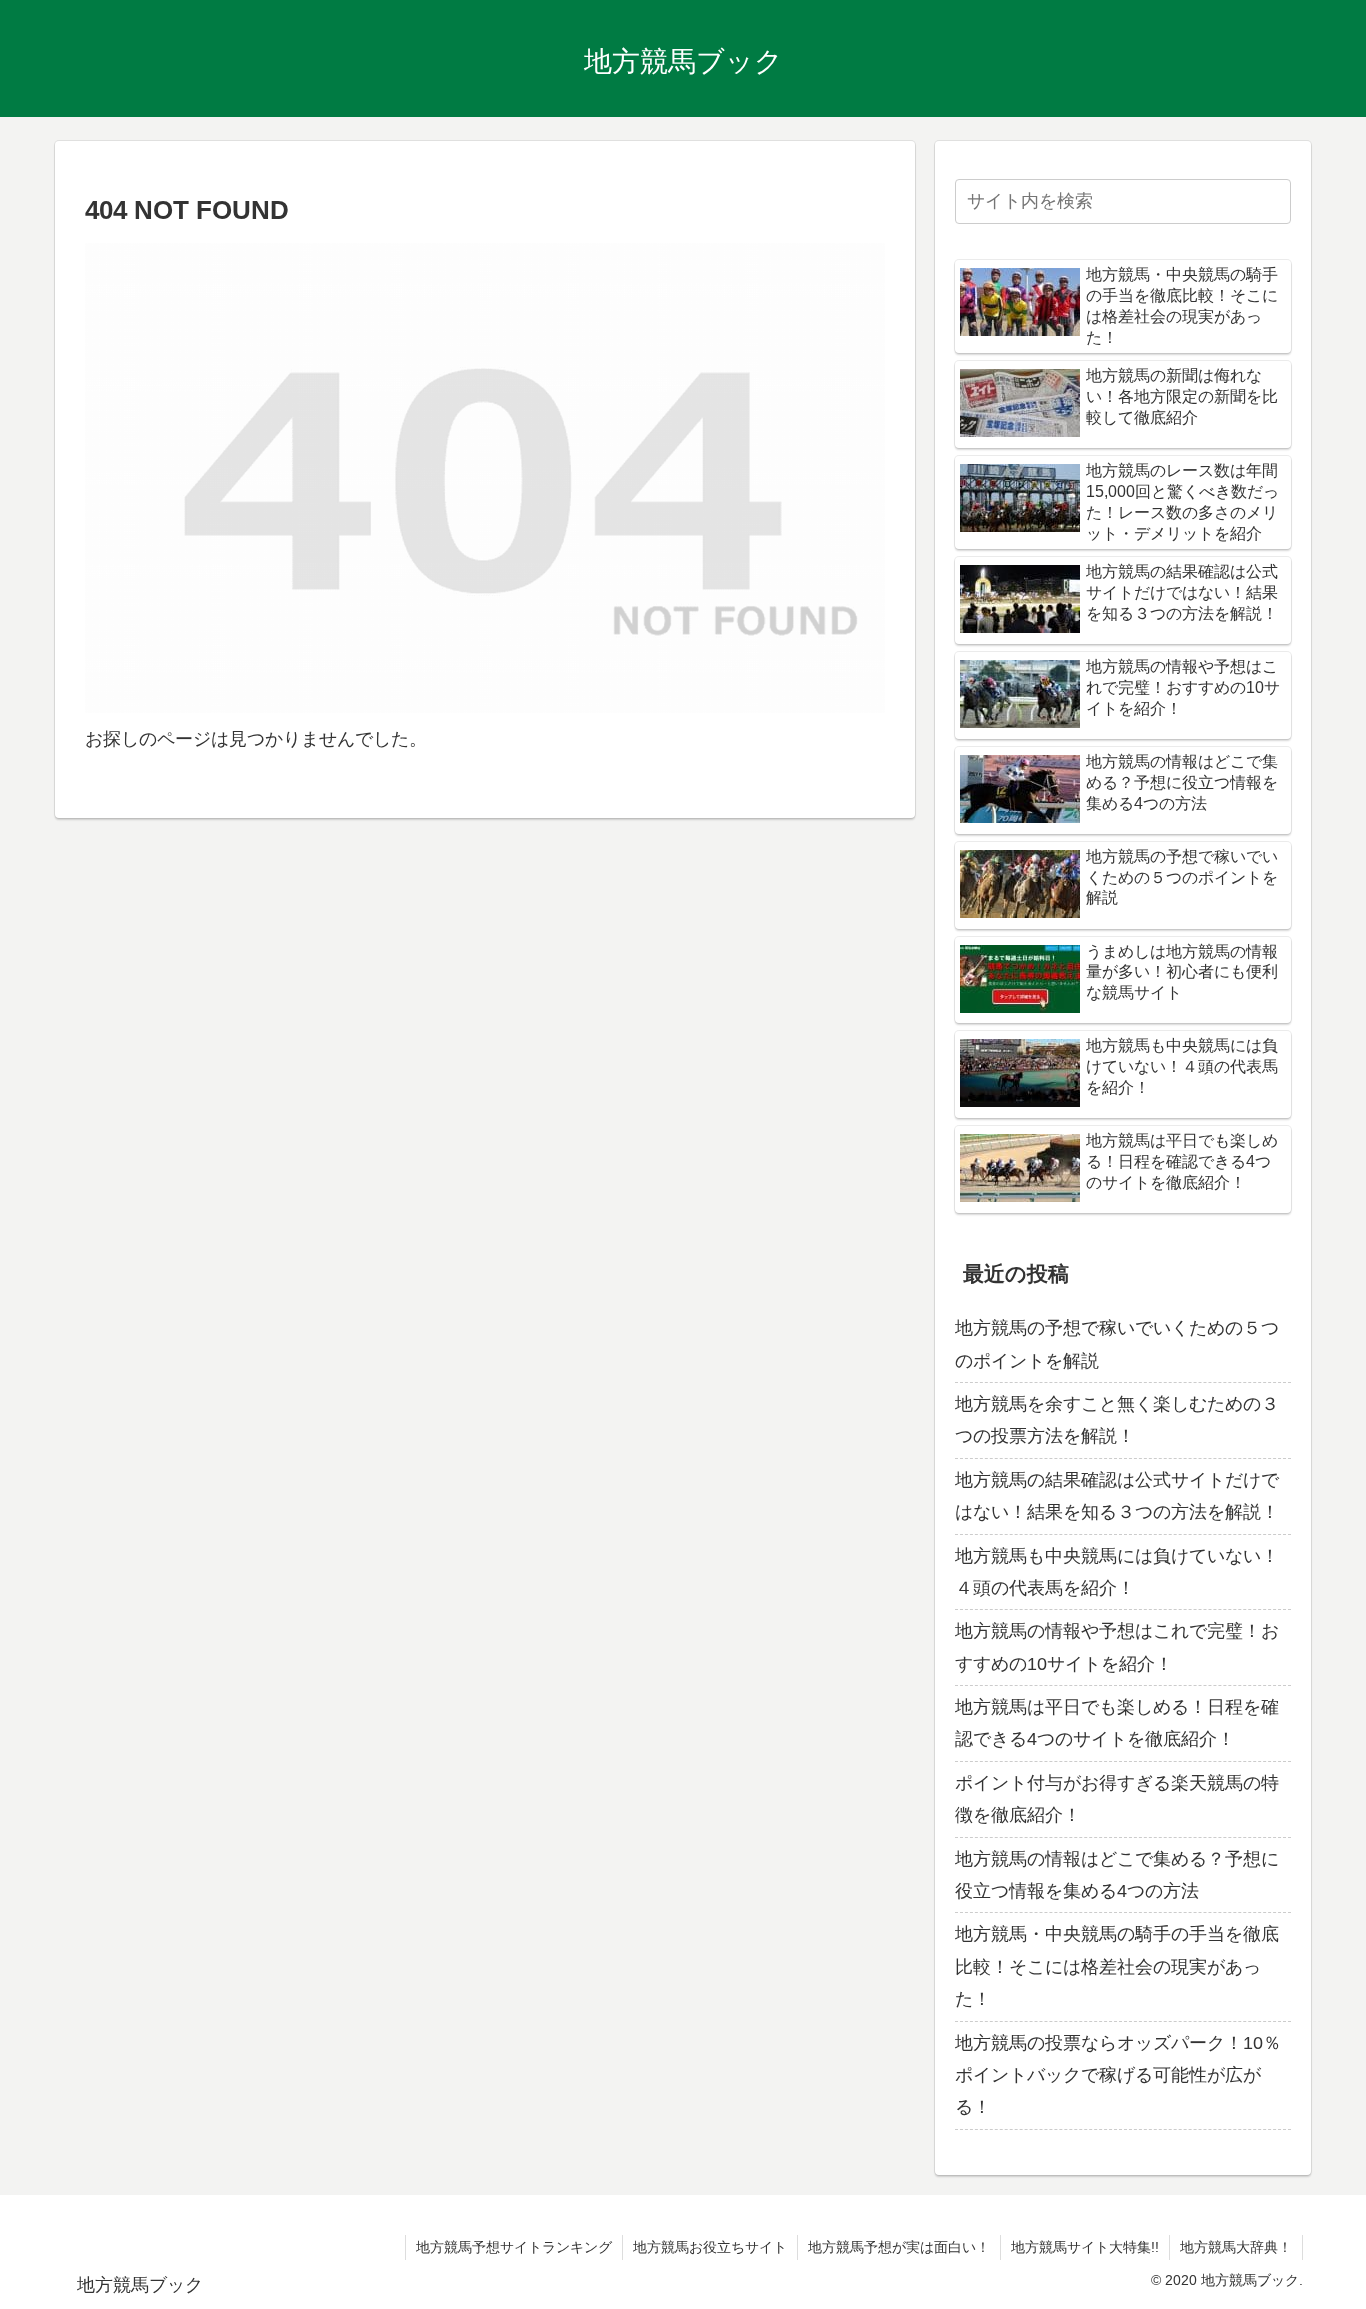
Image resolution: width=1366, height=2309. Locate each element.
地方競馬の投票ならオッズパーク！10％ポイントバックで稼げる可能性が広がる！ (1118, 2075)
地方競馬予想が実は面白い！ (899, 2247)
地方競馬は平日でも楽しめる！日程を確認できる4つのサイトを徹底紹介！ (1117, 1723)
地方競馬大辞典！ (1236, 2247)
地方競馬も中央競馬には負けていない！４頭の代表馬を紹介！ (1117, 1572)
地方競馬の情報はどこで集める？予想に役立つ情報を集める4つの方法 (1117, 1875)
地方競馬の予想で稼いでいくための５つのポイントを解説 (1117, 1344)
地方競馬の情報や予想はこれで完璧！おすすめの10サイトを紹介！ (1117, 1647)
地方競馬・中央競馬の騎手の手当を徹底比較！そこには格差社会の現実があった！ (1117, 1966)
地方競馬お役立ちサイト (710, 2247)
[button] (1272, 201)
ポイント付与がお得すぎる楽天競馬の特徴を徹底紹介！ (1117, 1799)
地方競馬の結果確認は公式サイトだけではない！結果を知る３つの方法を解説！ (1117, 1496)
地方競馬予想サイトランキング (514, 2247)
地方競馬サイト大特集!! (1085, 2247)
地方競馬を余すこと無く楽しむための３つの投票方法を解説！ (1117, 1420)
